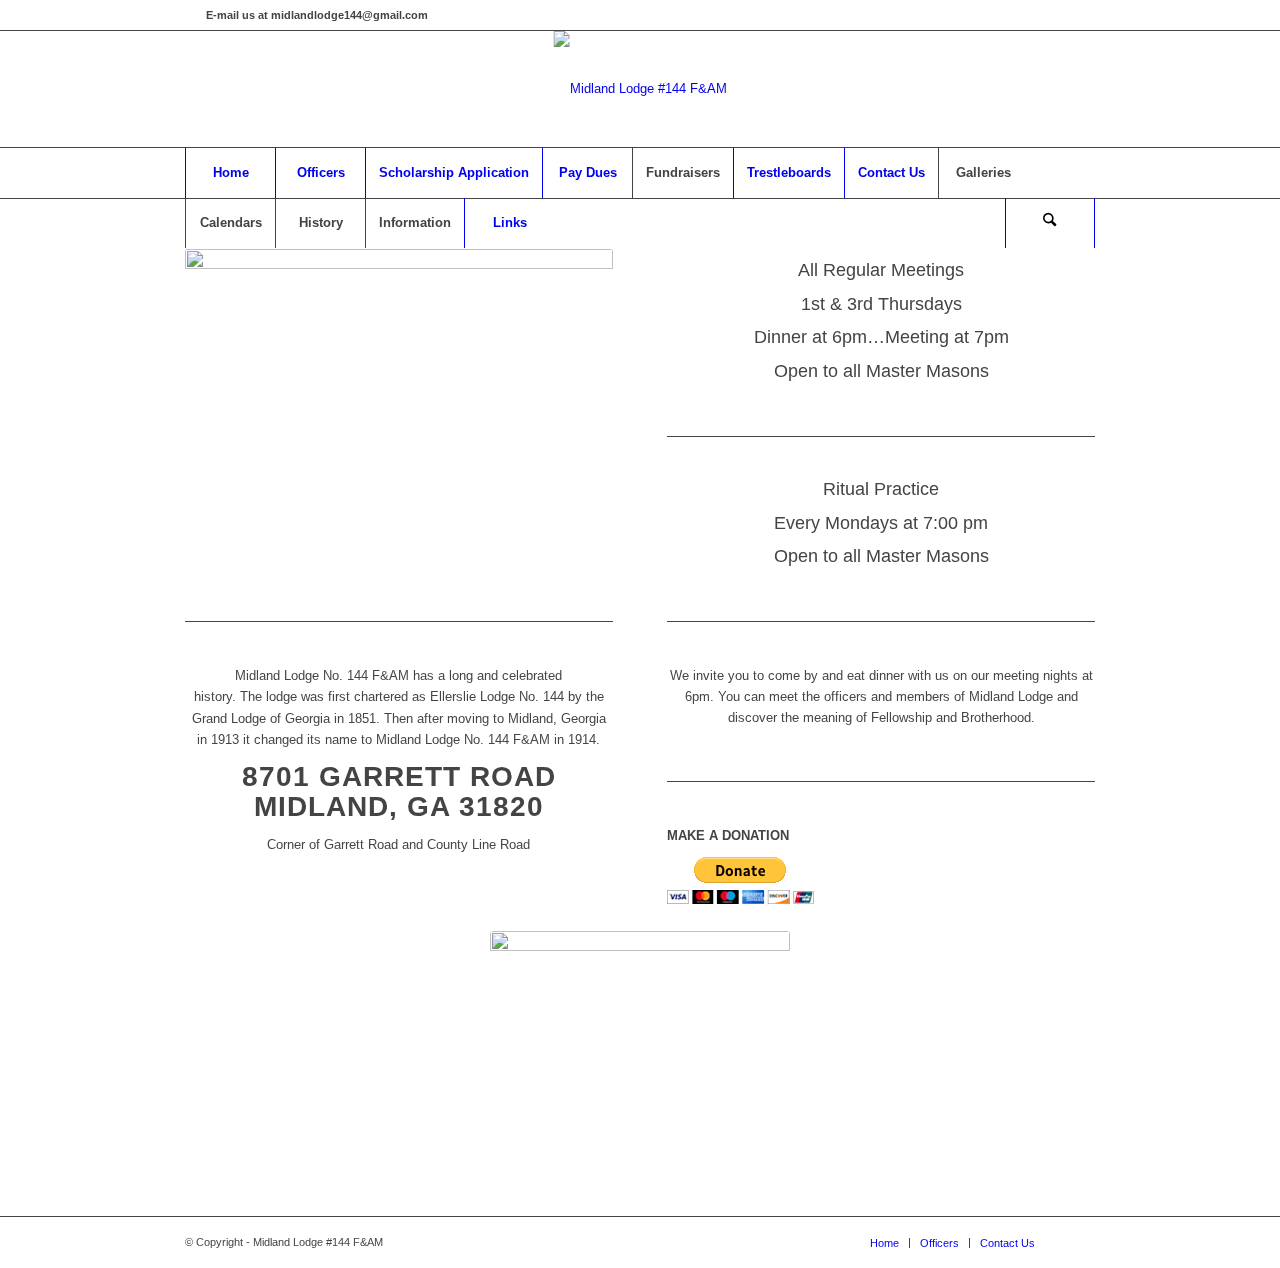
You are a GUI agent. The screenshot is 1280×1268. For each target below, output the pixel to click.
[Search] (1050, 223)
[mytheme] (640, 89)
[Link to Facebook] (191, 15)
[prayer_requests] (640, 1043)
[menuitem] (230, 173)
